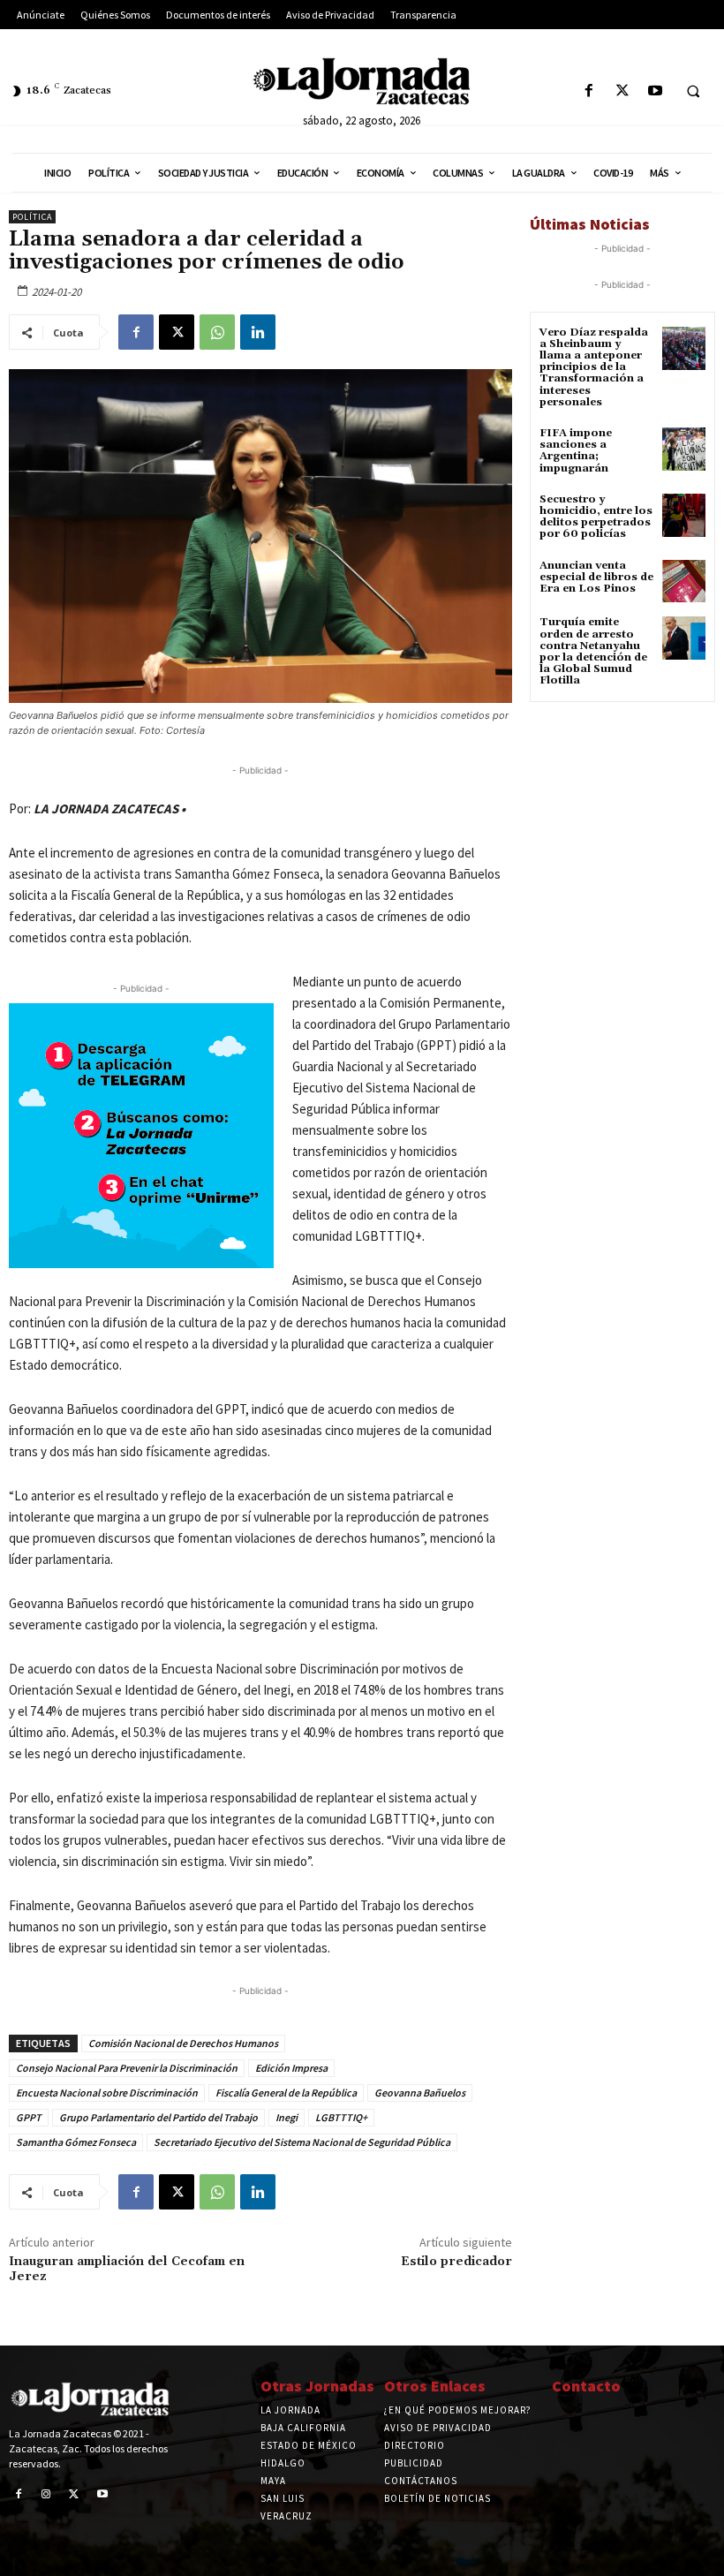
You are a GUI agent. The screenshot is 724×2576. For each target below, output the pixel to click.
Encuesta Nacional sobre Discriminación (107, 2093)
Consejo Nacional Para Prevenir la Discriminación (127, 2068)
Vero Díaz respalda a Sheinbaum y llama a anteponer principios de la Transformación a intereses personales (594, 367)
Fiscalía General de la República (286, 2093)
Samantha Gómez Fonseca (76, 2142)
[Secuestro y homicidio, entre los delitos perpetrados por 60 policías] (684, 515)
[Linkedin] (258, 332)
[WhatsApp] (217, 332)
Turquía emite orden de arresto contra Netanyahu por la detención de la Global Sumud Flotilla (593, 651)
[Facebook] (589, 91)
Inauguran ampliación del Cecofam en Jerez (127, 2269)
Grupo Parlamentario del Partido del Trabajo (158, 2117)
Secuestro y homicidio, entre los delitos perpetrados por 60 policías (596, 517)
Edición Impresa (291, 2068)
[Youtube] (655, 91)
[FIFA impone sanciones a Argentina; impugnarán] (684, 449)
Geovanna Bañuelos (420, 2093)
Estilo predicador (456, 2262)
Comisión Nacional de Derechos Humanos (183, 2043)
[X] (622, 91)
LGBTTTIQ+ (341, 2117)
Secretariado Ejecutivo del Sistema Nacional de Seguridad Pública (302, 2142)
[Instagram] (47, 2495)
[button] (693, 92)
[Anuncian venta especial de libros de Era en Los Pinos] (684, 582)
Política (32, 217)
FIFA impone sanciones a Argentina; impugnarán (576, 451)
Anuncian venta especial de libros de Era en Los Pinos (596, 577)
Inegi (287, 2117)
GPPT (29, 2117)
